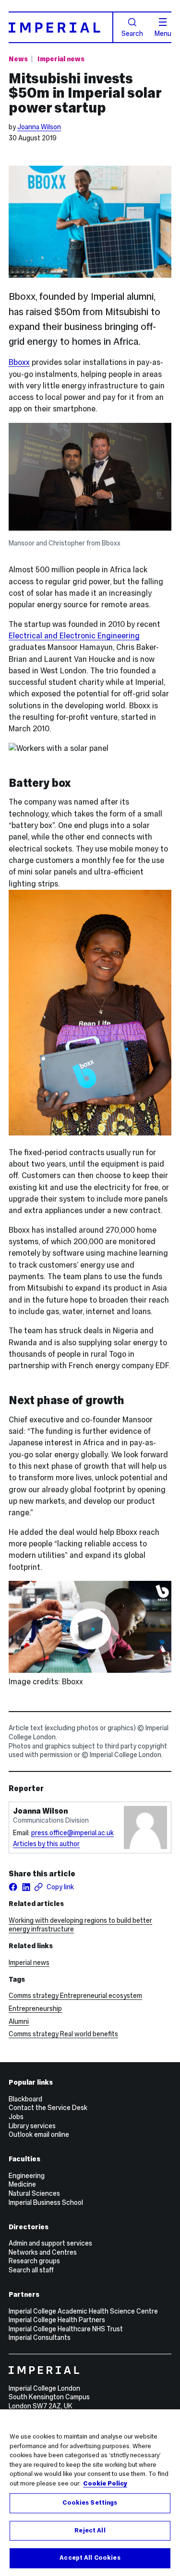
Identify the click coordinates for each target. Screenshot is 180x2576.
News (18, 59)
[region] (90, 2493)
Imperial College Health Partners (57, 2320)
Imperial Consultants (40, 2338)
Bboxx (19, 362)
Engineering (27, 2176)
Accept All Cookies (90, 2558)
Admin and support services (50, 2243)
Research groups (34, 2261)
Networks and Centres (43, 2252)
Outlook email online (39, 2134)
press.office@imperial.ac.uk (72, 1833)
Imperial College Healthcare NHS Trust (66, 2329)
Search (132, 33)
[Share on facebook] (13, 1887)
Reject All (90, 2531)
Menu (163, 33)
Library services (32, 2126)
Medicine (22, 2184)
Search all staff (31, 2270)
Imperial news (61, 59)
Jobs (16, 2117)
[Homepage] (61, 27)
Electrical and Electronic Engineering (74, 636)
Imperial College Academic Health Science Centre (83, 2311)
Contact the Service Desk (48, 2108)
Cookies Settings (90, 2503)
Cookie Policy (105, 2484)
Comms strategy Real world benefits (63, 2034)
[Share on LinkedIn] (26, 1887)
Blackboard (25, 2099)
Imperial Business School (46, 2202)
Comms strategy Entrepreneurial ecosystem (75, 1996)
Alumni (19, 2021)
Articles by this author (46, 1844)
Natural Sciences (34, 2193)
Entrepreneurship (35, 2009)
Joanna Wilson (39, 127)
